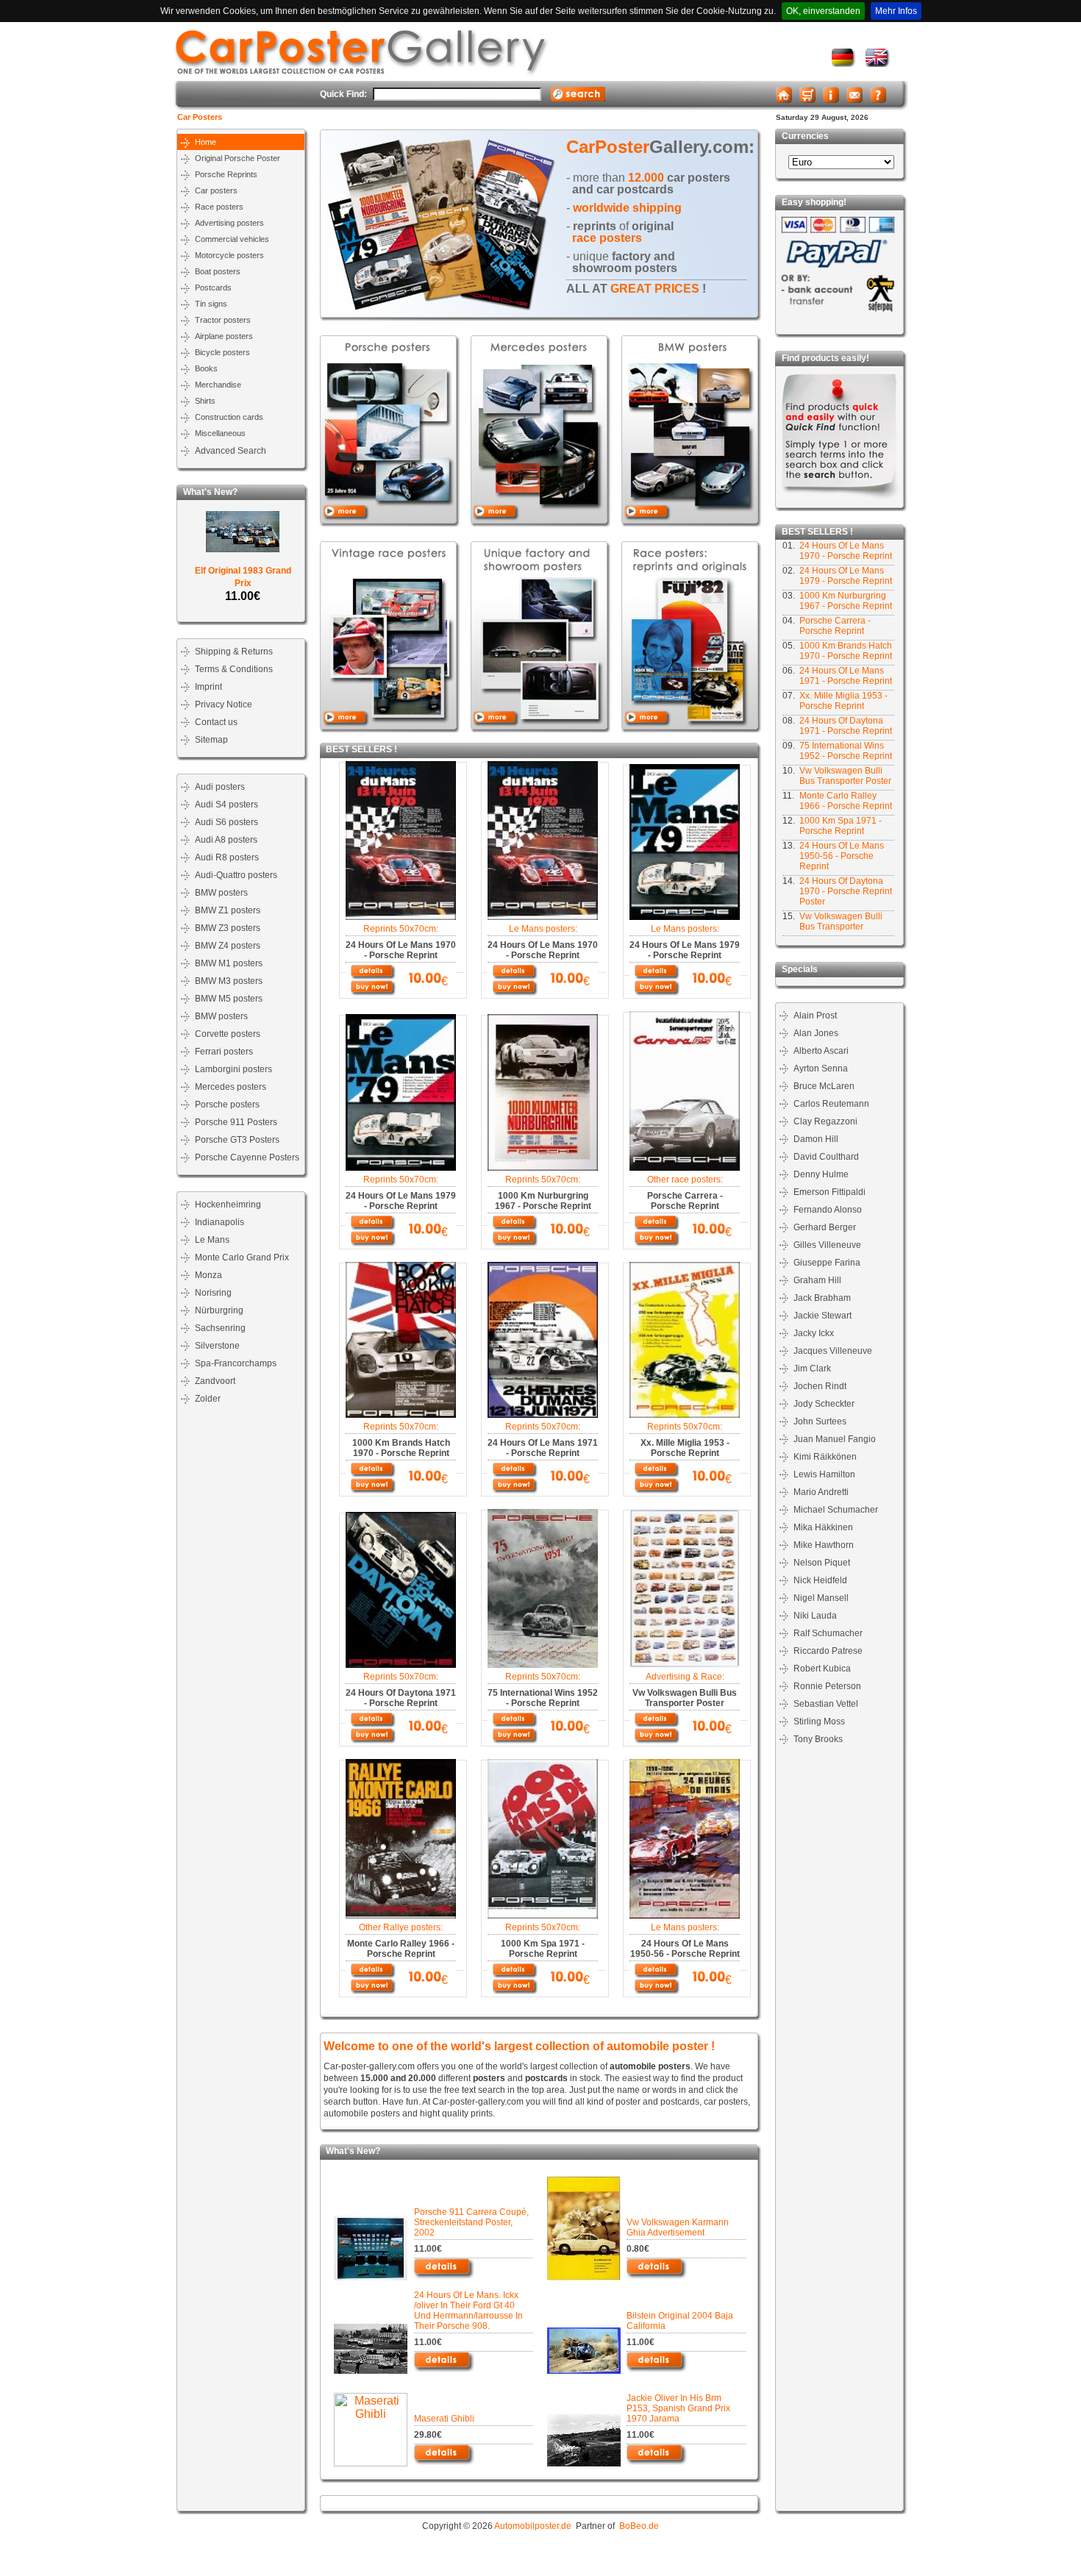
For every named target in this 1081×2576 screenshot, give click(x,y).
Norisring (213, 1293)
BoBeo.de (639, 2526)
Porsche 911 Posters (236, 1122)
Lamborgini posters (233, 1069)
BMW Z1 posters (228, 910)
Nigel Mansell (821, 1598)
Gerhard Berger (825, 1227)
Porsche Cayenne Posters (247, 1157)
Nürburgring (219, 1310)
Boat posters (218, 271)
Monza (208, 1275)
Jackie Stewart (823, 1316)
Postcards (213, 288)
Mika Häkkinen (823, 1527)
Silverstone (217, 1346)
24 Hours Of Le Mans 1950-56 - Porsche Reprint (842, 856)
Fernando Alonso (828, 1210)
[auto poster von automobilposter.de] (844, 64)
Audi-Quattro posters (236, 875)
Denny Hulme (821, 1174)
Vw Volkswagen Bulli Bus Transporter (841, 921)
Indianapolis (220, 1222)
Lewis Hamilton (824, 1474)
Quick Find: (343, 94)
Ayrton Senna (821, 1068)
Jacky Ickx (814, 1333)
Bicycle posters (222, 352)
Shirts (205, 401)
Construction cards (229, 417)
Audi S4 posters (226, 804)
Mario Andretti (821, 1492)
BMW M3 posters (229, 981)
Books (206, 368)
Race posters (219, 207)
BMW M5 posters (229, 999)
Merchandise (218, 385)
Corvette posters (228, 1034)
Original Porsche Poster (238, 158)
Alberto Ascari (821, 1051)
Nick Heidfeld (820, 1580)
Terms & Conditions (234, 669)
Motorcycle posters (229, 255)
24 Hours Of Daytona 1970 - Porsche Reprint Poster (846, 891)
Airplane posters (224, 336)
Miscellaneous (220, 433)
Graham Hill (817, 1280)
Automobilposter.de (533, 2526)
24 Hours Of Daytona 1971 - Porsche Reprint (846, 726)
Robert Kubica (822, 1669)
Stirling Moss (819, 1722)
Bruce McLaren (824, 1086)
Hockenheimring (228, 1205)
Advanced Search (231, 451)
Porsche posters (227, 1105)
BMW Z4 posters (228, 946)
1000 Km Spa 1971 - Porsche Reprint (841, 826)
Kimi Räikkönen (825, 1457)
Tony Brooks (818, 1739)
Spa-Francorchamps (236, 1363)
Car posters (216, 190)
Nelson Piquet (822, 1563)
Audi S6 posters (226, 822)
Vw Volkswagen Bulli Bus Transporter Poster (845, 776)
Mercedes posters (231, 1087)
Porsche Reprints (226, 174)
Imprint (208, 687)
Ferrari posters (224, 1052)
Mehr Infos (896, 11)
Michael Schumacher (836, 1510)
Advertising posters (229, 223)
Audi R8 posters (227, 857)
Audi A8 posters (226, 840)
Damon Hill (816, 1139)
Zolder (208, 1399)
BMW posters (221, 893)
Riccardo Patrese (828, 1651)
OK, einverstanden (823, 11)
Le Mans (212, 1240)
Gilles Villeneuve (827, 1245)
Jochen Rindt (820, 1386)
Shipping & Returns (234, 652)
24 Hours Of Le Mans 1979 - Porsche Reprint (846, 576)
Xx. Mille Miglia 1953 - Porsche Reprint (843, 701)
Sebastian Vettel (826, 1704)
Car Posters (200, 117)
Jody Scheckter (824, 1404)
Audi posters (220, 787)
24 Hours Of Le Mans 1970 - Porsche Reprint (846, 551)
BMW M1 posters (229, 963)
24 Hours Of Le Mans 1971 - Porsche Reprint (846, 676)
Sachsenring (220, 1328)
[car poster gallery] (878, 64)
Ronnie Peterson (827, 1686)
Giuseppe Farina (827, 1263)
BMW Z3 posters (228, 928)
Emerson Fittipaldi (830, 1192)
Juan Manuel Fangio (835, 1439)
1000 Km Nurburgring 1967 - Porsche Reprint (846, 601)
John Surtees (820, 1421)
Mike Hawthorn (824, 1545)
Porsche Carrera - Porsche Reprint (835, 626)
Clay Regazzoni (825, 1121)
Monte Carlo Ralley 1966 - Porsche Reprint (846, 801)
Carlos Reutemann (831, 1104)
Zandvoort (215, 1381)
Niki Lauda (815, 1616)
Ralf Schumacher (828, 1633)
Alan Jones (816, 1033)
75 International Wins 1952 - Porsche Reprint (846, 751)
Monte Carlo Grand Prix (242, 1257)
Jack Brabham (822, 1298)
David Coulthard (826, 1157)
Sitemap (211, 740)
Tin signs (211, 304)
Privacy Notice (224, 704)
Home (206, 142)
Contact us (216, 722)
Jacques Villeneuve (833, 1351)
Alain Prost (815, 1016)
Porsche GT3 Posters (237, 1140)
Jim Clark (812, 1369)
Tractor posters (223, 320)
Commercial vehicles (232, 239)
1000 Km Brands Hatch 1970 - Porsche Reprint (846, 651)
